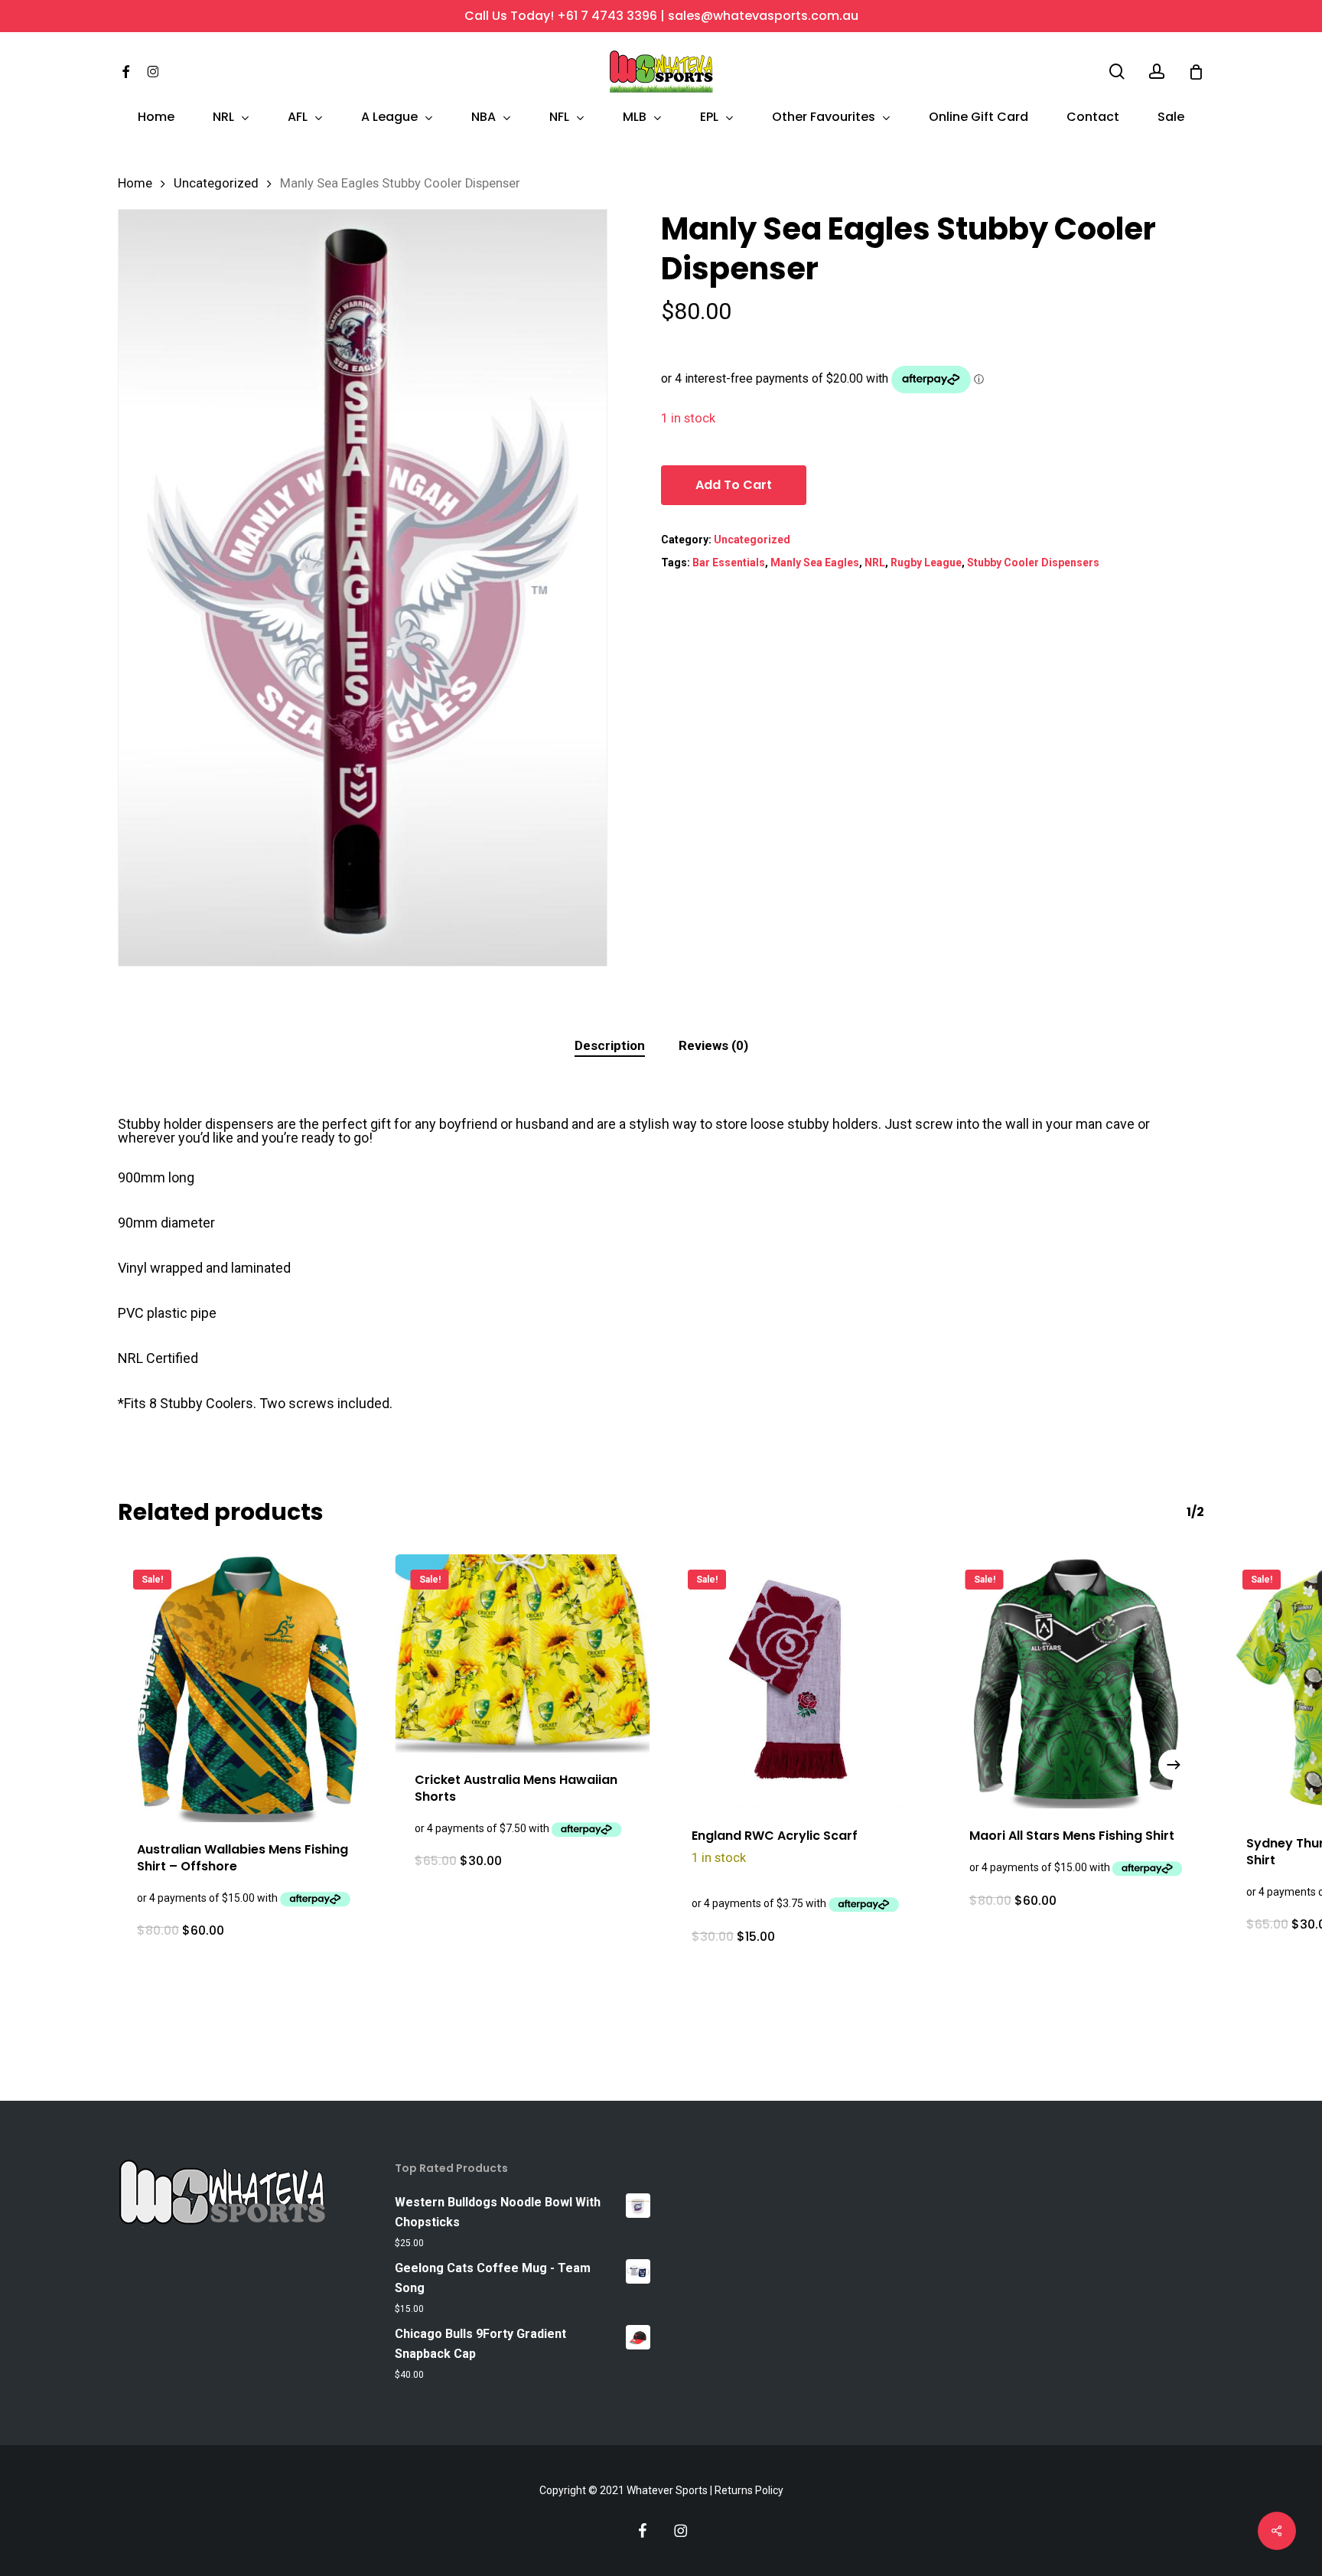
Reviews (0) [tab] (713, 1045)
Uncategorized (216, 183)
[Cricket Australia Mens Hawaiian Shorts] (523, 1653)
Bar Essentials (729, 562)
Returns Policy (749, 2490)
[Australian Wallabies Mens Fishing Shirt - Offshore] (245, 1688)
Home (135, 183)
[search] (1117, 72)
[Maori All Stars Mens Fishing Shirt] (1078, 1682)
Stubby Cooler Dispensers (1033, 562)
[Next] (1174, 1765)
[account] (1157, 72)
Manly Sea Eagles (815, 562)
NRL (875, 562)
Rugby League (926, 562)
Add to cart (734, 485)
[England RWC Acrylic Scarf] (800, 1682)
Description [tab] (610, 1045)
